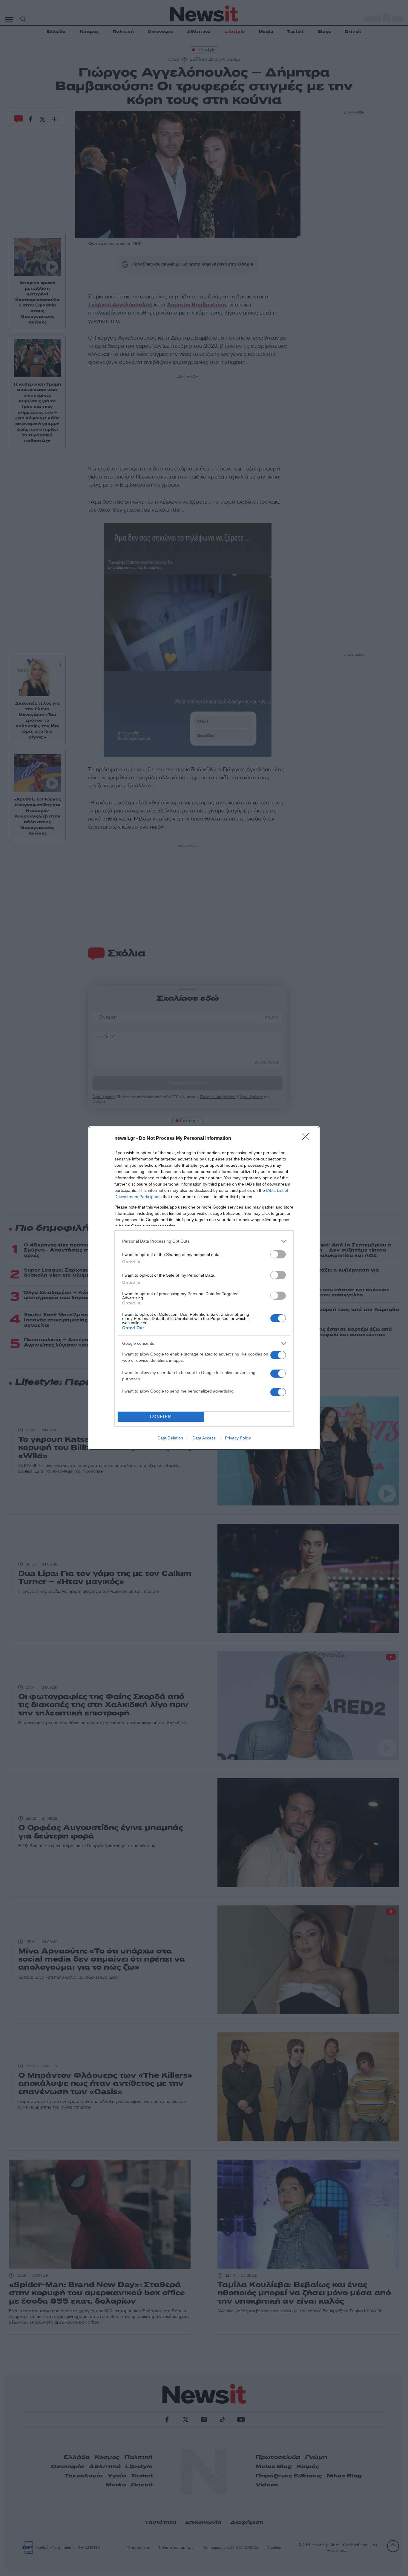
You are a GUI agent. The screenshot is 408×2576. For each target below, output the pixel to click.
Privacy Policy (238, 1438)
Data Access (204, 1438)
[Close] (307, 1139)
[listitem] (204, 1241)
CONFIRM (161, 1417)
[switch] (278, 1254)
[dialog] (204, 1288)
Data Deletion (170, 1438)
